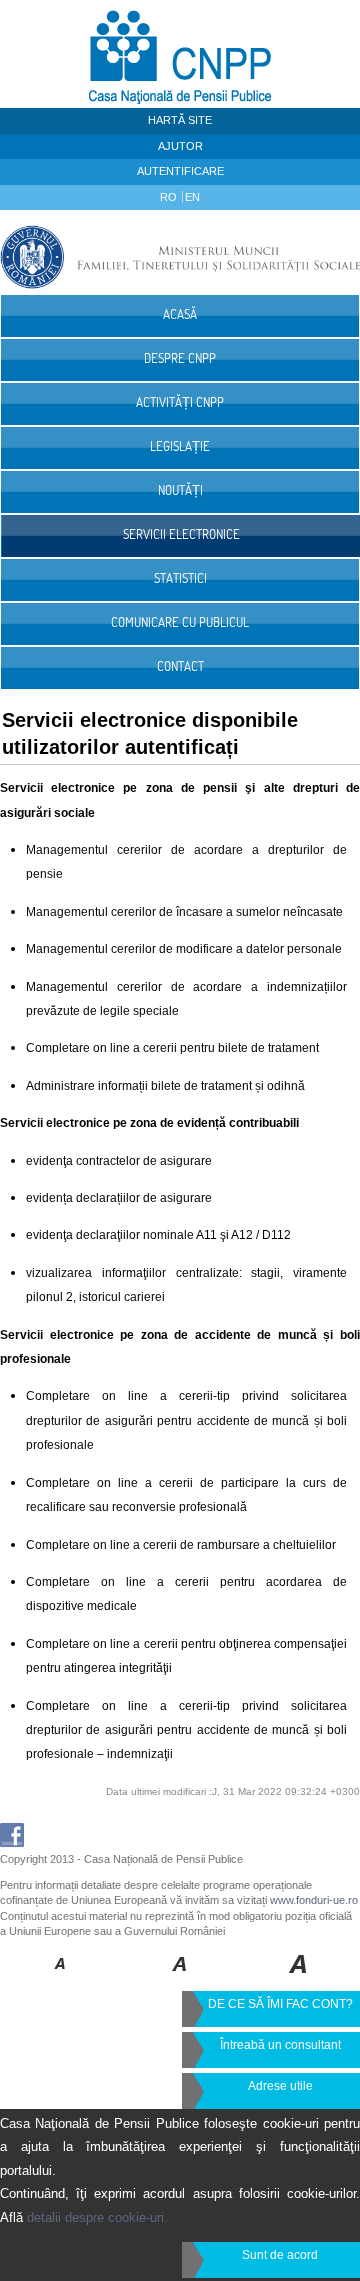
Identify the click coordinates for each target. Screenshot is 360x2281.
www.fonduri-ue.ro (314, 1900)
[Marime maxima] (299, 1978)
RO (170, 197)
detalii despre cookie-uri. (97, 2217)
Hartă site (180, 120)
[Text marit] (180, 1978)
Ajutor (180, 146)
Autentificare (180, 171)
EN (192, 197)
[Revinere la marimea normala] (60, 1978)
